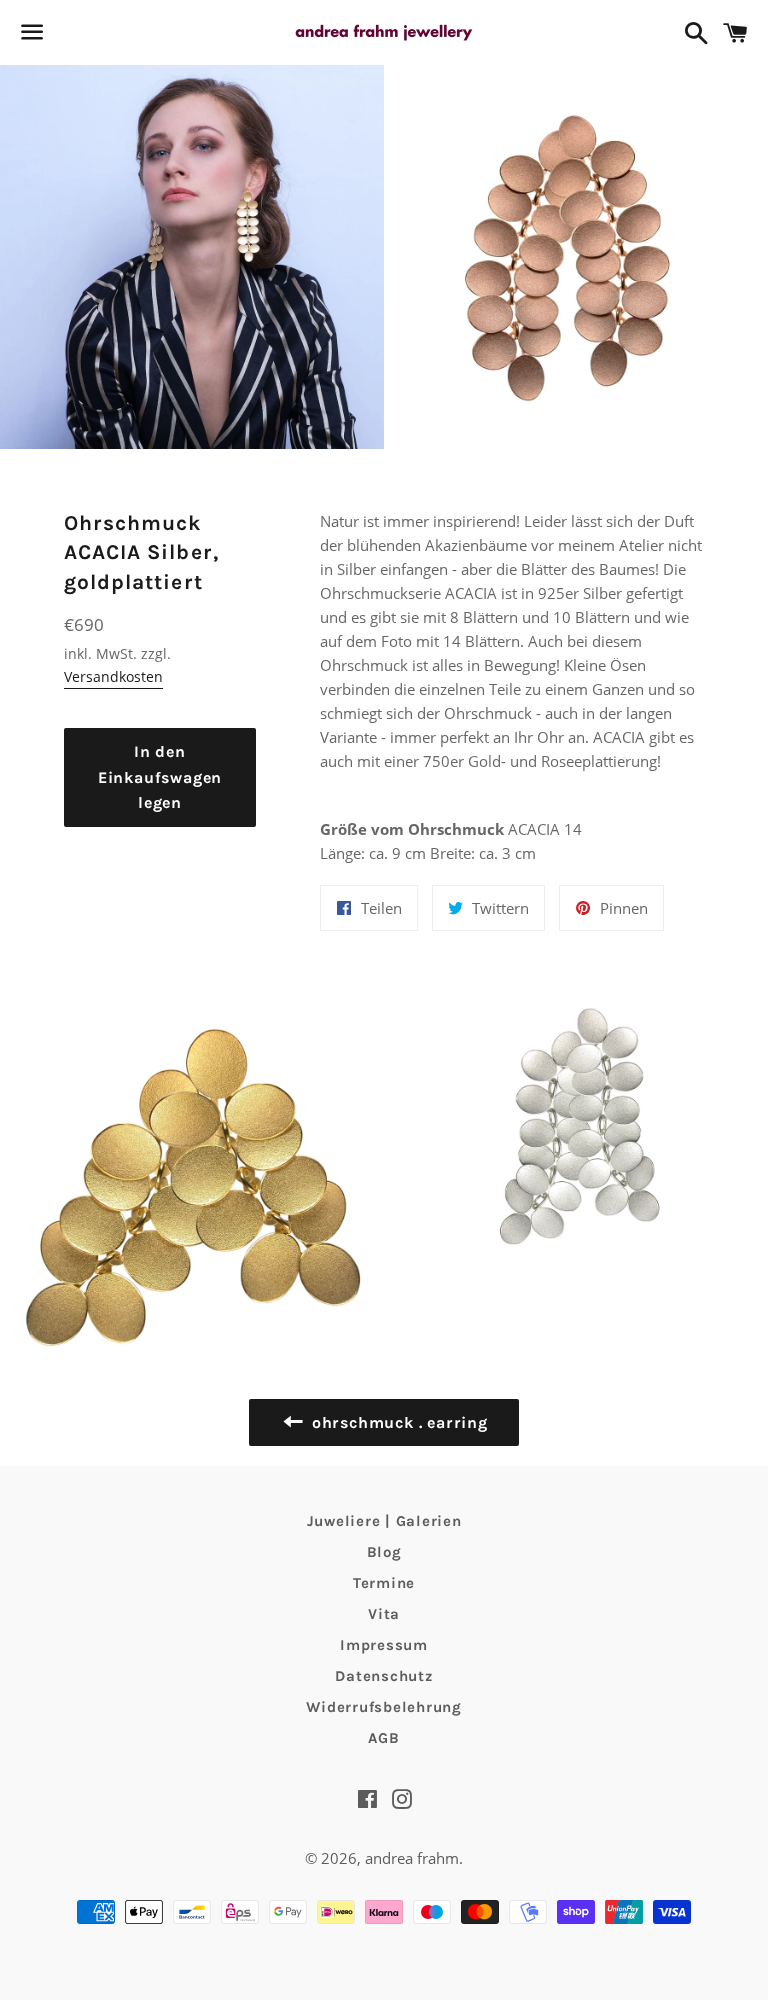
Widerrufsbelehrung (384, 1707)
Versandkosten (113, 676)
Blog (384, 1552)
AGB (383, 1738)
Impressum (384, 1645)
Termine (384, 1583)
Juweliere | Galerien (384, 1521)
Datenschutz (383, 1676)
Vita (384, 1614)
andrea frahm (412, 1858)
